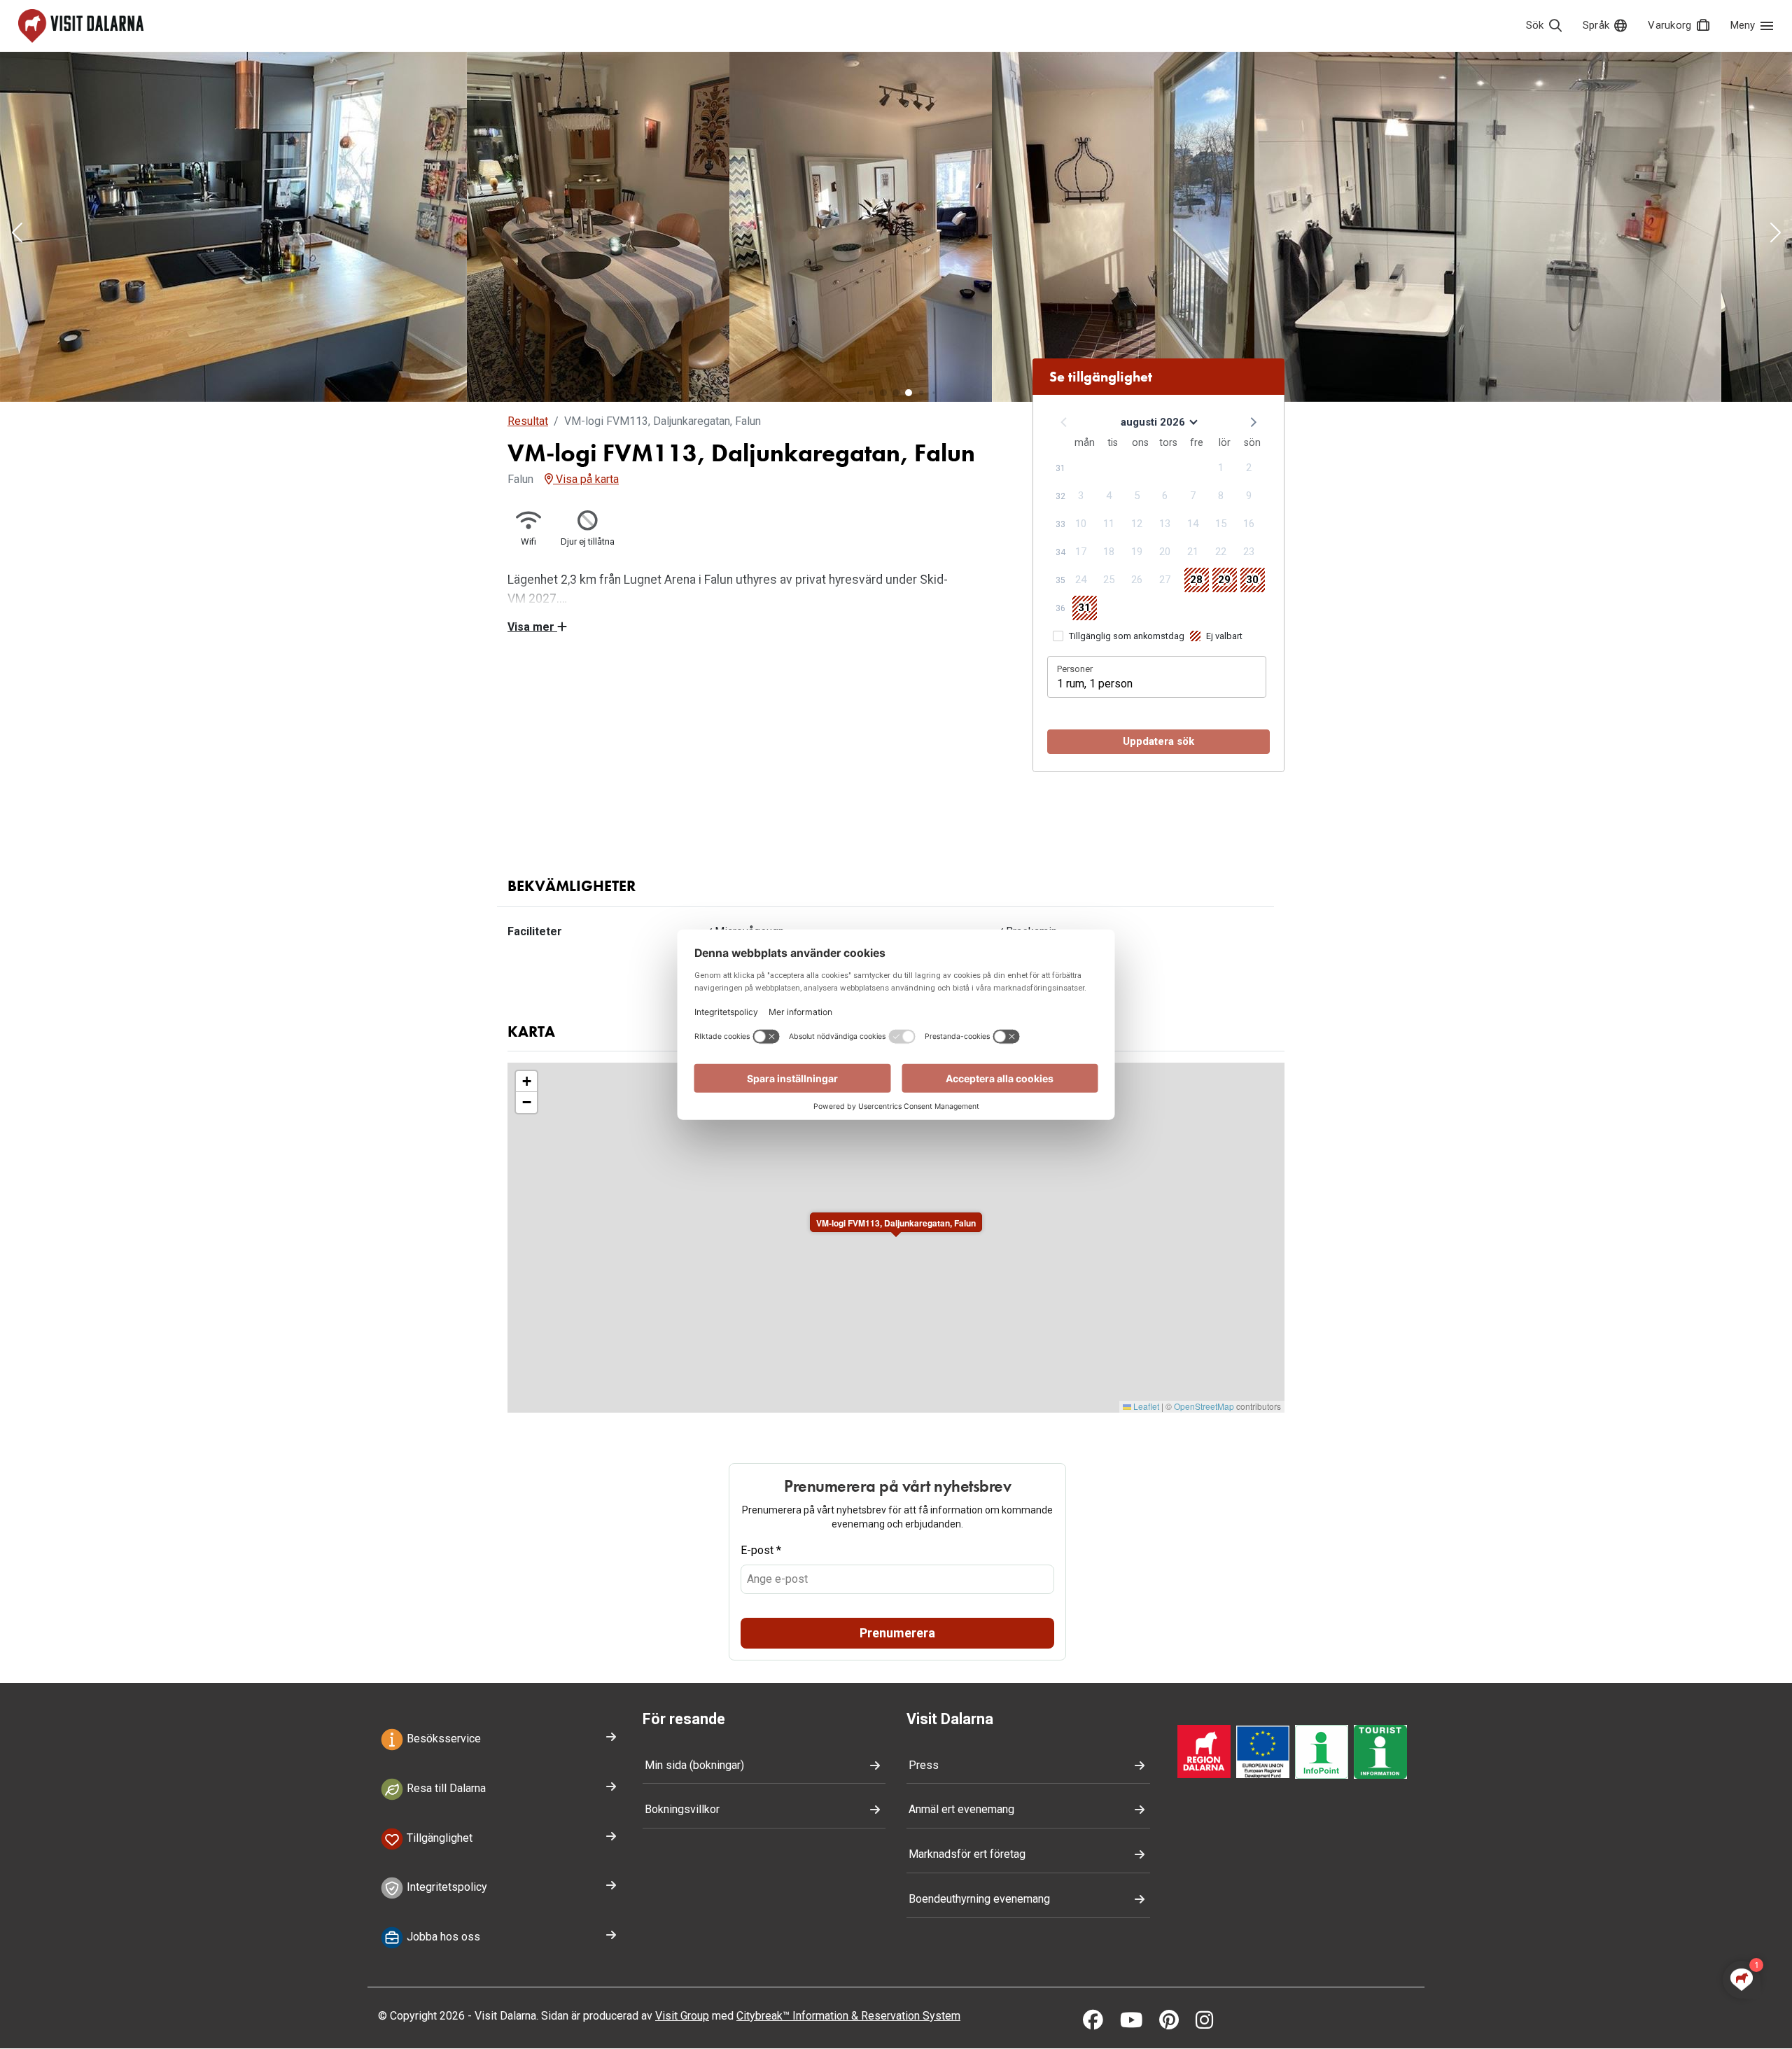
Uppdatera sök (1158, 741)
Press (924, 1765)
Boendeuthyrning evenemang (979, 1899)
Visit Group (682, 2016)
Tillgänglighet (438, 1838)
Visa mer (532, 627)
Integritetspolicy (446, 1888)
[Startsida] (81, 26)
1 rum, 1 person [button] (1095, 684)
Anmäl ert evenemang (961, 1809)
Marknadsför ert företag (967, 1854)
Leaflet (1145, 1406)
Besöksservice (442, 1739)
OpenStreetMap (1204, 1406)
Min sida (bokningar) (694, 1765)
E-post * (761, 1550)
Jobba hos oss (442, 1937)
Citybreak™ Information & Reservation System (848, 2016)
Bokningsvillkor (682, 1809)
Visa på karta (586, 479)
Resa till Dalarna (445, 1788)
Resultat (528, 421)
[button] (17, 234)
